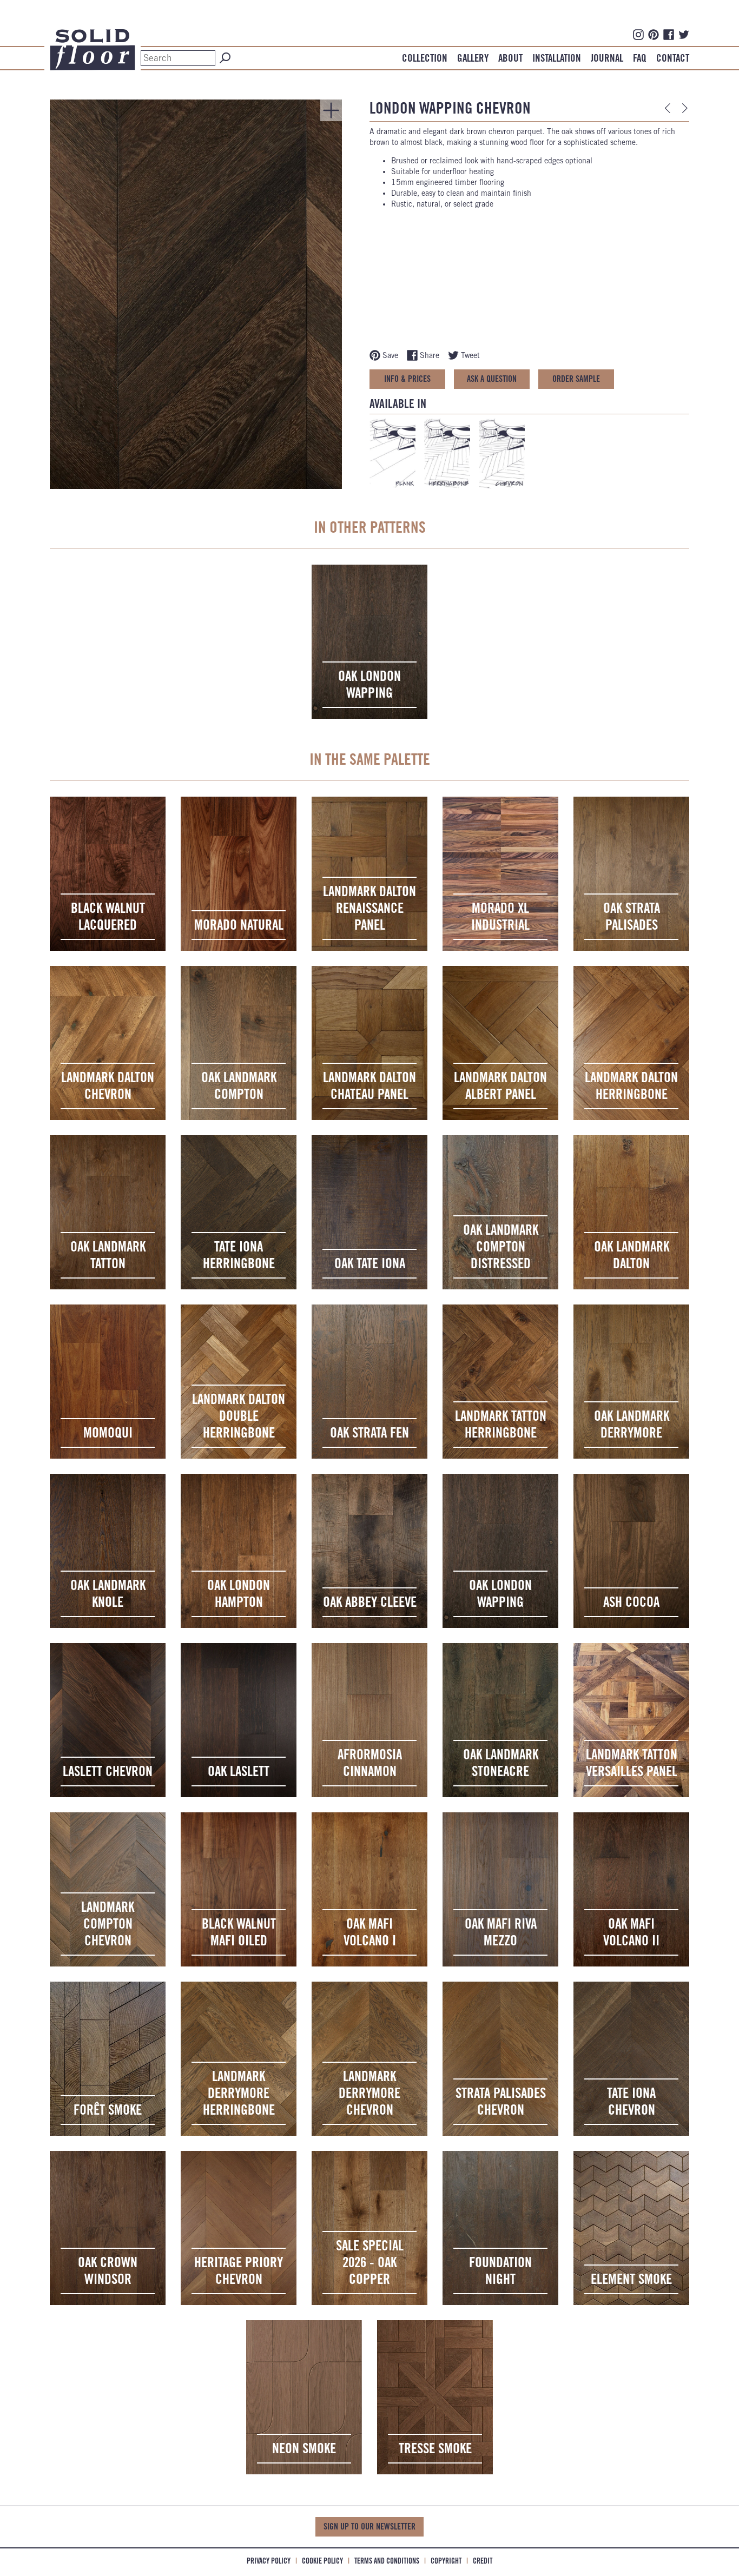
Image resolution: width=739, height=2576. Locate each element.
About (510, 58)
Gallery (473, 58)
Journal (607, 58)
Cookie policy (322, 2561)
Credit (483, 2561)
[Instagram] (638, 34)
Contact (673, 58)
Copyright (446, 2561)
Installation (557, 58)
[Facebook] (669, 34)
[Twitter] (684, 34)
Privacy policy (269, 2561)
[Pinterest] (654, 34)
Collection (425, 58)
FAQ (640, 58)
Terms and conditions (387, 2561)
